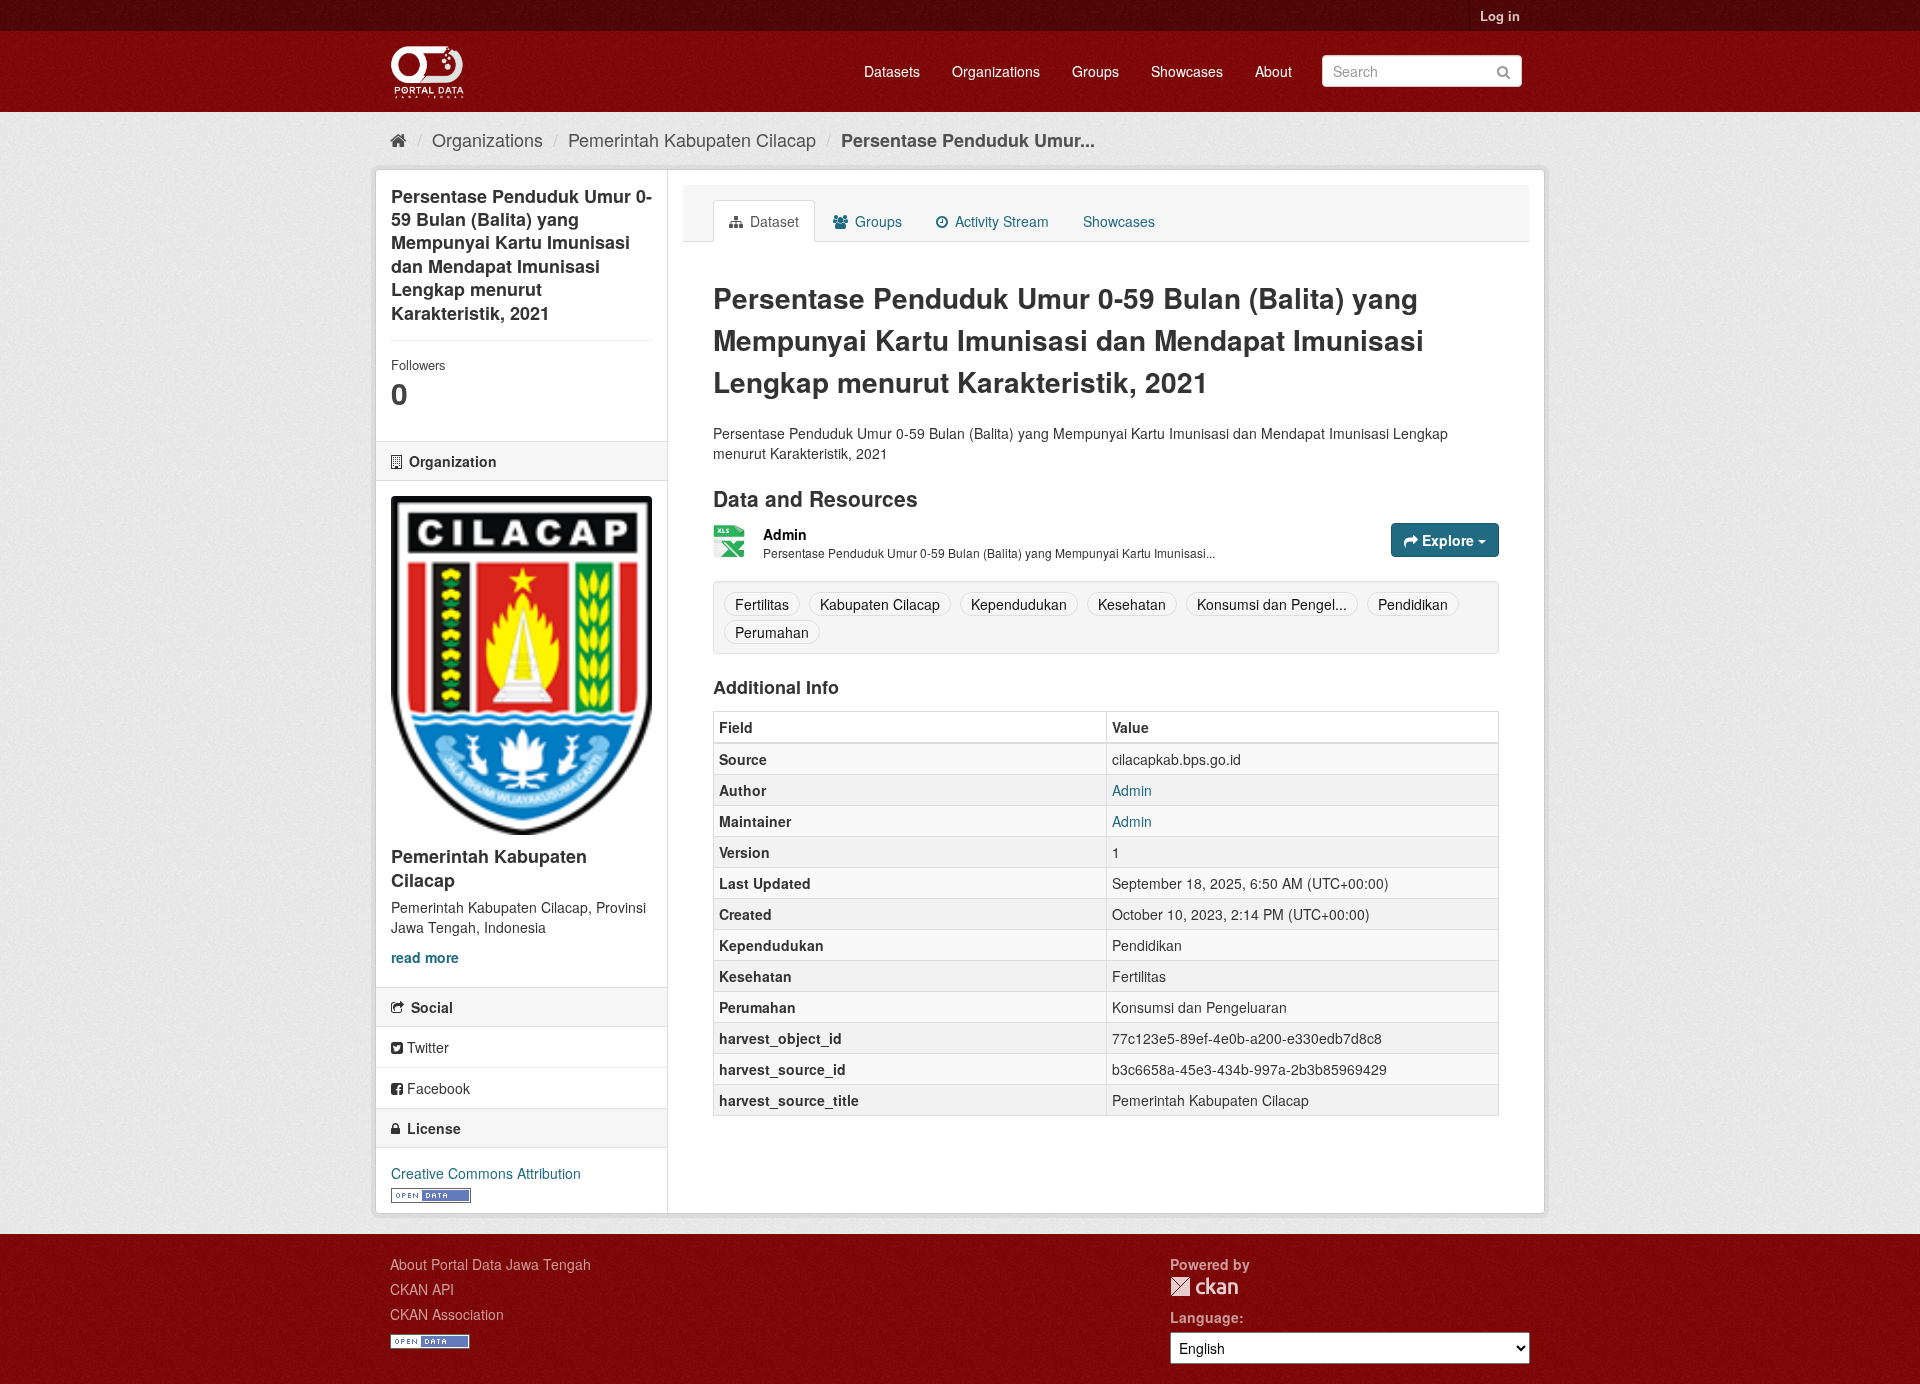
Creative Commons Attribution (486, 1173)
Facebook (436, 1088)
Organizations (996, 71)
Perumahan (772, 632)
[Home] (398, 139)
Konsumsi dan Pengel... (1272, 604)
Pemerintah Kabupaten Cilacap (692, 139)
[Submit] (1503, 69)
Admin (785, 534)
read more (425, 957)
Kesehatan (1132, 604)
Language (1204, 1317)
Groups (1095, 71)
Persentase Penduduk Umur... (968, 140)
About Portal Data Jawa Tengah (490, 1264)
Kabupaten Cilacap (880, 604)
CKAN (1204, 1286)
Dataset (772, 221)
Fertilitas (762, 604)
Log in (1500, 15)
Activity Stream (1000, 221)
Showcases (1187, 71)
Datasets (892, 71)
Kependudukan (1019, 604)
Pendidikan (1413, 604)
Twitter (426, 1047)
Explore (1448, 540)
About (1273, 71)
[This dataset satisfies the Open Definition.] (431, 1193)
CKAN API (422, 1289)
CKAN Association (447, 1314)
